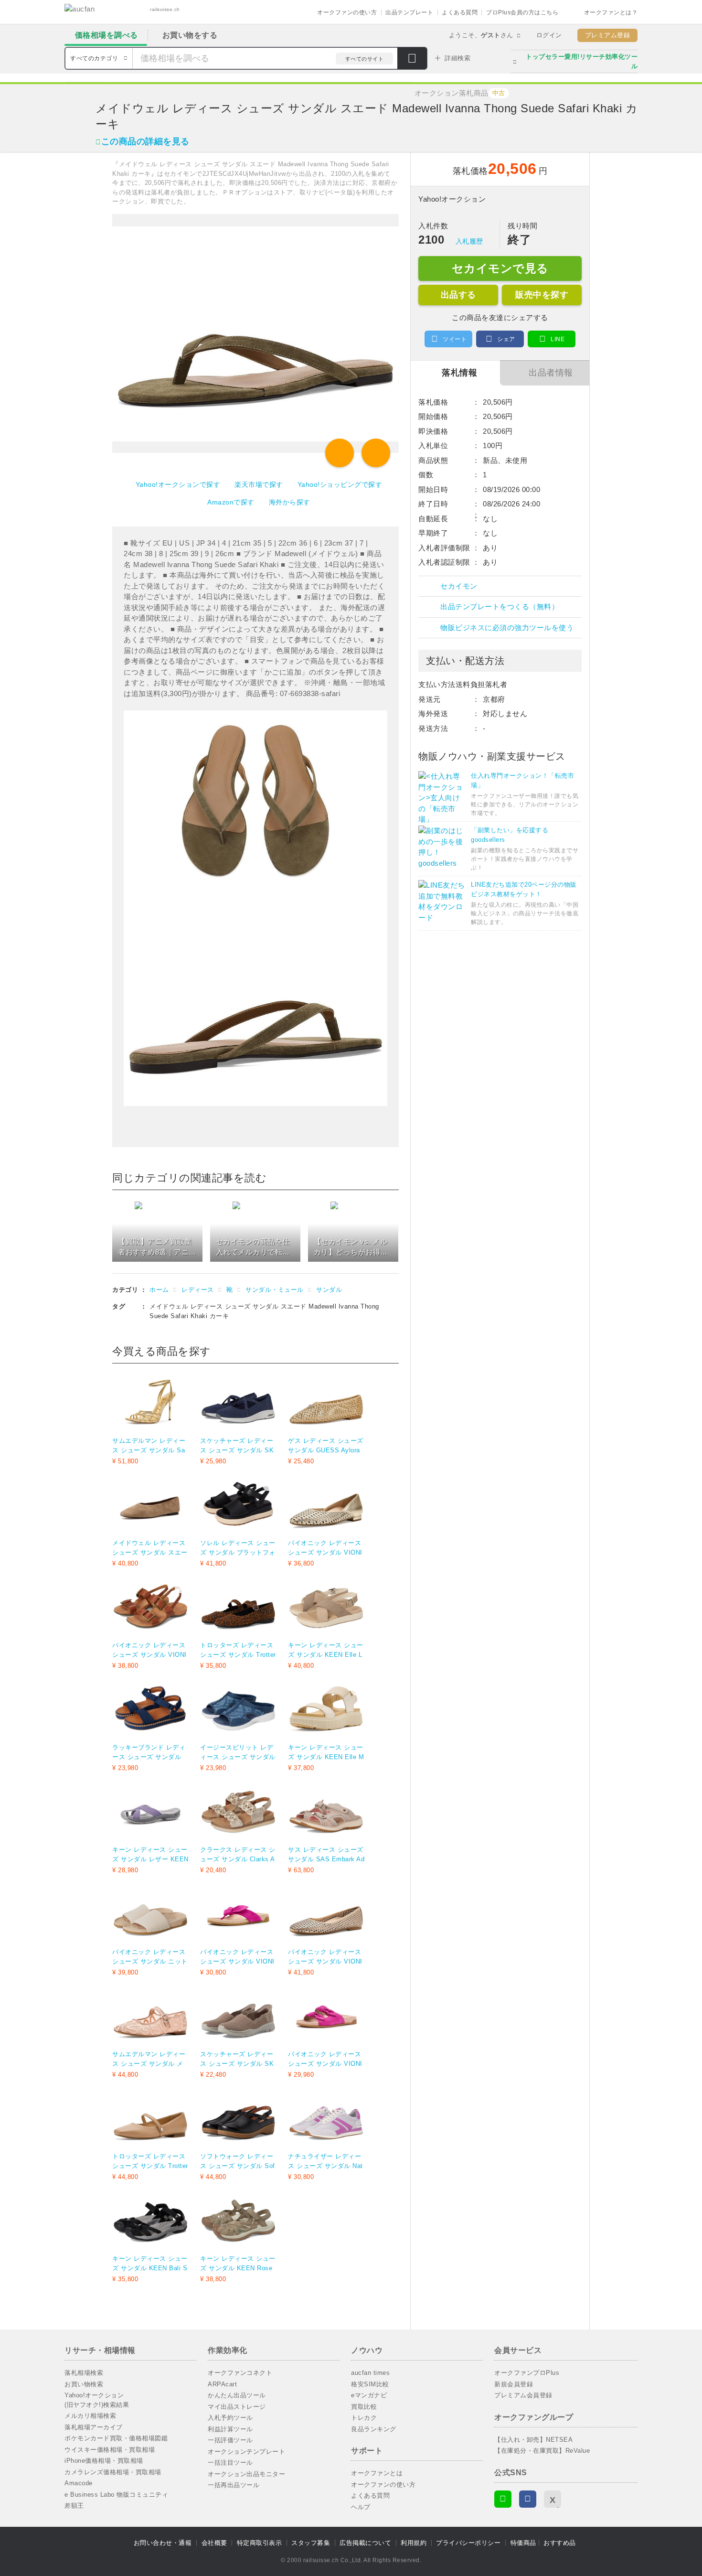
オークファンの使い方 (347, 12)
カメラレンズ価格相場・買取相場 (113, 2472)
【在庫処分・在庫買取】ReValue (542, 2451)
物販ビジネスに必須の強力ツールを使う (507, 628)
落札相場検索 (84, 2373)
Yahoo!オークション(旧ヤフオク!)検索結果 (97, 2400)
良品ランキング (374, 2429)
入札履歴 (469, 241)
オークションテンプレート (246, 2452)
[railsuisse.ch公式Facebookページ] (528, 2499)
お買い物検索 (84, 2384)
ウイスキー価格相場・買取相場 (110, 2450)
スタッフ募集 (311, 2543)
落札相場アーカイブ (94, 2427)
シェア (506, 339)
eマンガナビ (369, 2395)
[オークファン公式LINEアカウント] (503, 2499)
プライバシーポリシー (468, 2543)
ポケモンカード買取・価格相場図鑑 (116, 2438)
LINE (558, 339)
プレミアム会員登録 (523, 2395)
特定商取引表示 (260, 2543)
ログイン (549, 35)
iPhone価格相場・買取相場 (104, 2461)
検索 (412, 59)
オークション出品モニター (246, 2474)
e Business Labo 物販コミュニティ (116, 2495)
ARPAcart (222, 2384)
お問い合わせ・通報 (163, 2543)
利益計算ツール (230, 2429)
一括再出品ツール (234, 2485)
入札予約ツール (230, 2418)
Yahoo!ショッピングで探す (340, 484)
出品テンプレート (409, 12)
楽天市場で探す (259, 484)
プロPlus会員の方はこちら (522, 12)
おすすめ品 (560, 2543)
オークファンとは (377, 2473)
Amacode (79, 2483)
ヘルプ (361, 2507)
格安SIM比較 (370, 2384)
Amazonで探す (231, 502)
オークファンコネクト (240, 2373)
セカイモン (459, 586)
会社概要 (214, 2543)
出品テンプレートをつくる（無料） (500, 606)
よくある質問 (460, 12)
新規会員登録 (514, 2384)
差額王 (74, 2506)
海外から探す (290, 502)
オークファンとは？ (611, 12)
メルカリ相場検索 (90, 2416)
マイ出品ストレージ (237, 2407)
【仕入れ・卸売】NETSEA (533, 2440)
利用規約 (414, 2543)
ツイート (455, 339)
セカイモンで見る (500, 268)
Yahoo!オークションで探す (178, 484)
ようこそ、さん (481, 35)
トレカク (364, 2418)
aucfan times (370, 2373)
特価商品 (523, 2543)
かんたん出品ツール (237, 2395)
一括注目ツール (230, 2463)
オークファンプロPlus (527, 2373)
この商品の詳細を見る (145, 141)
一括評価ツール (230, 2440)
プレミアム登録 (608, 35)
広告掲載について (365, 2543)
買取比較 (364, 2407)
